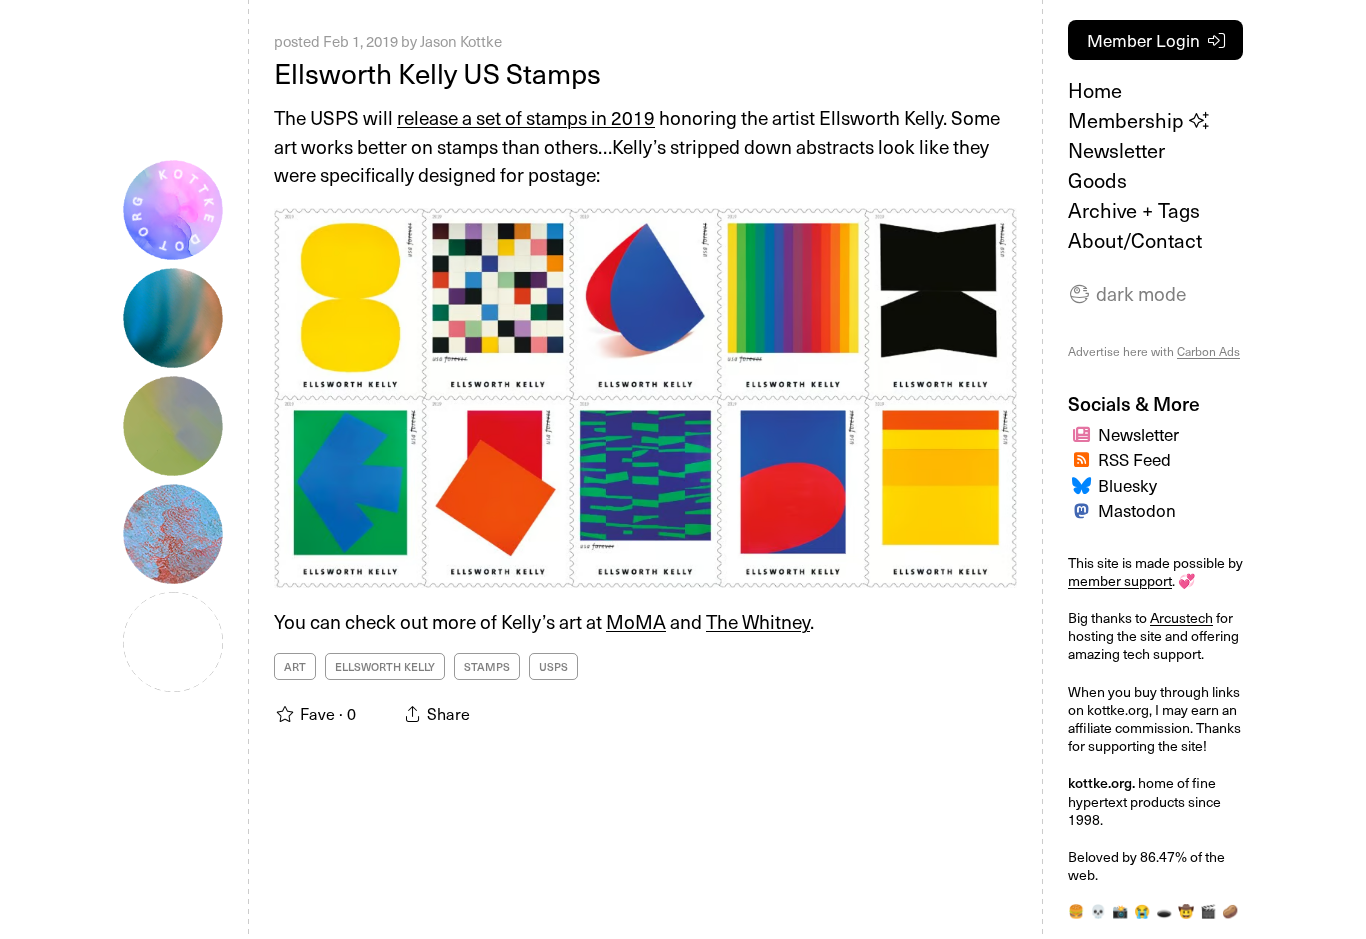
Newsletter (1116, 150)
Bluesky (1127, 485)
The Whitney (758, 621)
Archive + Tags (1134, 210)
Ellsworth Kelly (385, 666)
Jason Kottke (461, 41)
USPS (553, 666)
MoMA (636, 621)
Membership (1128, 120)
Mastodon (1137, 510)
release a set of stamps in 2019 (526, 117)
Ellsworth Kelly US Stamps (437, 72)
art (295, 666)
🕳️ (1164, 910)
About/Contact (1135, 240)
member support (1120, 580)
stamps (487, 666)
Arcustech (1181, 617)
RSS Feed (1134, 459)
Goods (1097, 180)
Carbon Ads (1208, 351)
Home (1095, 90)
